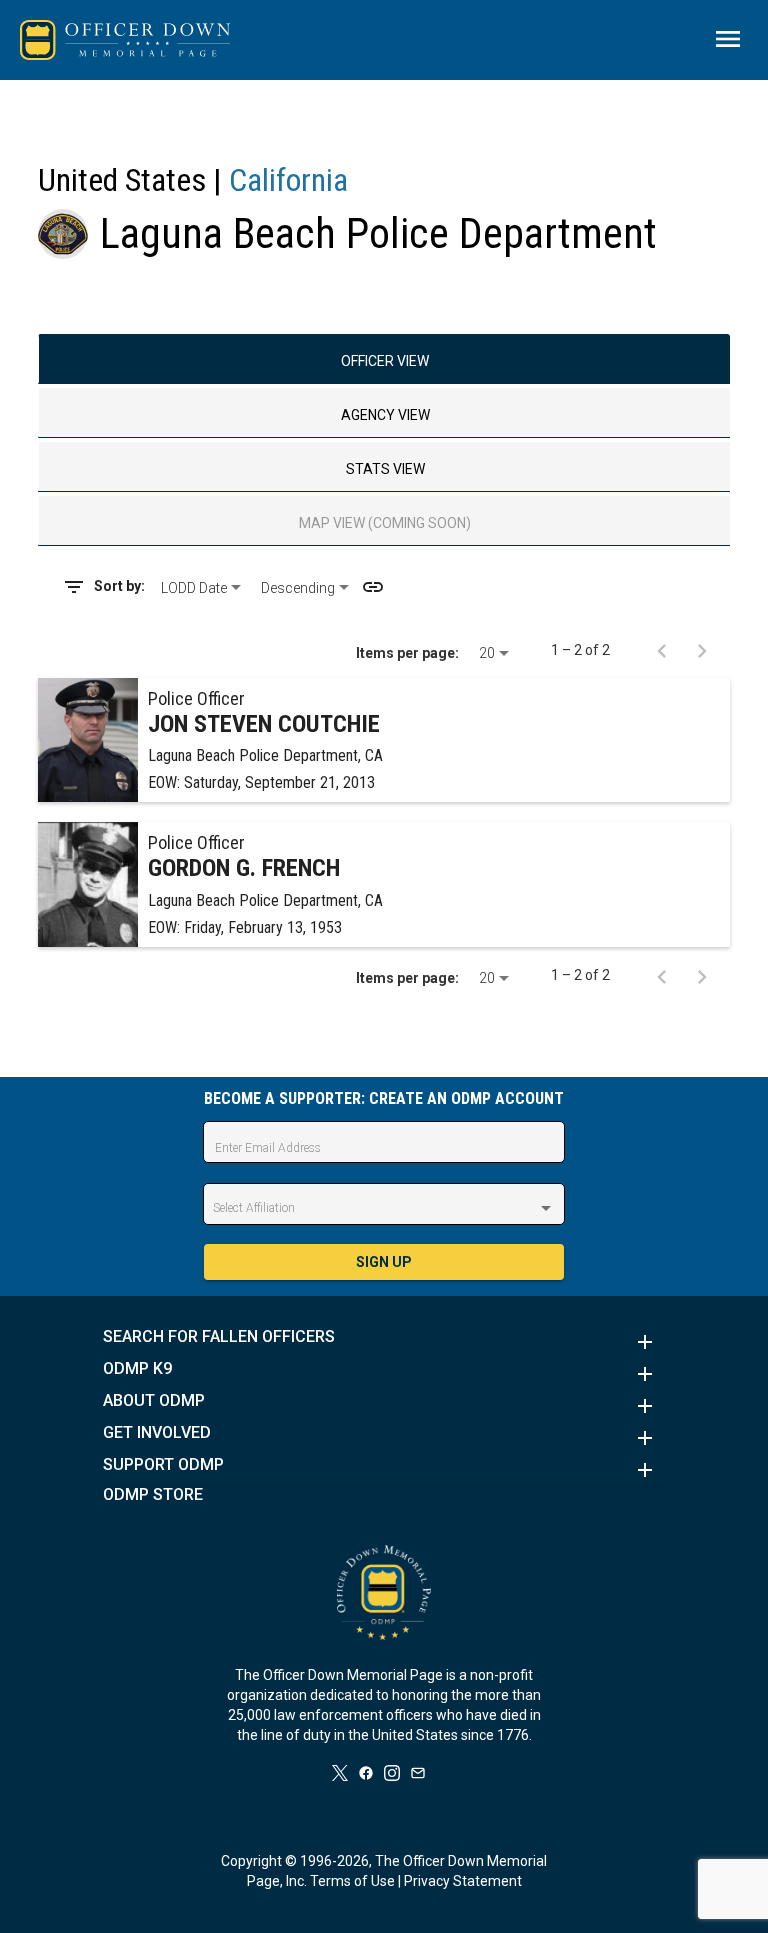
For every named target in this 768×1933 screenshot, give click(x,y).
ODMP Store (153, 1495)
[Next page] (702, 650)
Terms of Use (352, 1881)
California (288, 180)
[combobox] (203, 588)
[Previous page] (662, 650)
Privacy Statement (463, 1881)
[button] (384, 1342)
